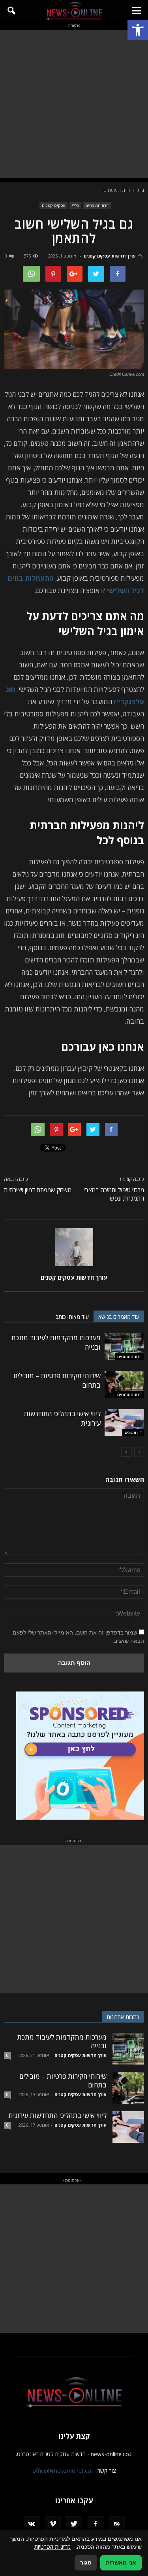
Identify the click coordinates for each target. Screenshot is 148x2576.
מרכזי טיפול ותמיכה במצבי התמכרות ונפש (114, 1194)
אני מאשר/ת (121, 2563)
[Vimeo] (53, 2524)
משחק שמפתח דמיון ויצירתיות (38, 1190)
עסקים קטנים (53, 205)
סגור (86, 2563)
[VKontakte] (32, 2524)
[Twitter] (74, 2524)
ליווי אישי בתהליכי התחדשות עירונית (57, 2115)
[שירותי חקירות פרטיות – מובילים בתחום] (124, 1385)
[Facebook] (96, 2524)
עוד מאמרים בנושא (119, 1317)
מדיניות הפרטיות (52, 2547)
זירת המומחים (97, 205)
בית (141, 190)
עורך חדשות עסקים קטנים (110, 256)
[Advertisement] (74, 104)
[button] (138, 30)
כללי (75, 205)
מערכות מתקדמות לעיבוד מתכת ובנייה (62, 2041)
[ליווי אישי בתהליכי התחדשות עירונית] (124, 1423)
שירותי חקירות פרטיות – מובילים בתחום (63, 2081)
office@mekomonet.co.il (64, 2471)
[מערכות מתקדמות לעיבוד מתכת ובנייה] (124, 1347)
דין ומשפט (133, 1432)
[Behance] (117, 2524)
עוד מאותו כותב (72, 1317)
